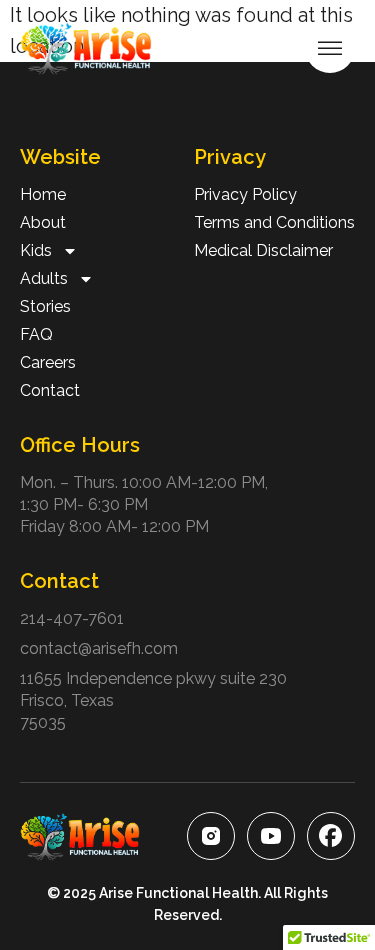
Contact (50, 390)
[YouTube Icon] (271, 836)
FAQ (36, 334)
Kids (36, 250)
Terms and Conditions (274, 222)
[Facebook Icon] (331, 836)
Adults (44, 278)
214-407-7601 (72, 618)
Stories (45, 306)
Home (43, 194)
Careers (48, 362)
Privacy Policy (245, 194)
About (43, 222)
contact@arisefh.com (99, 648)
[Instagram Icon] (211, 836)
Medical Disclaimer (263, 250)
